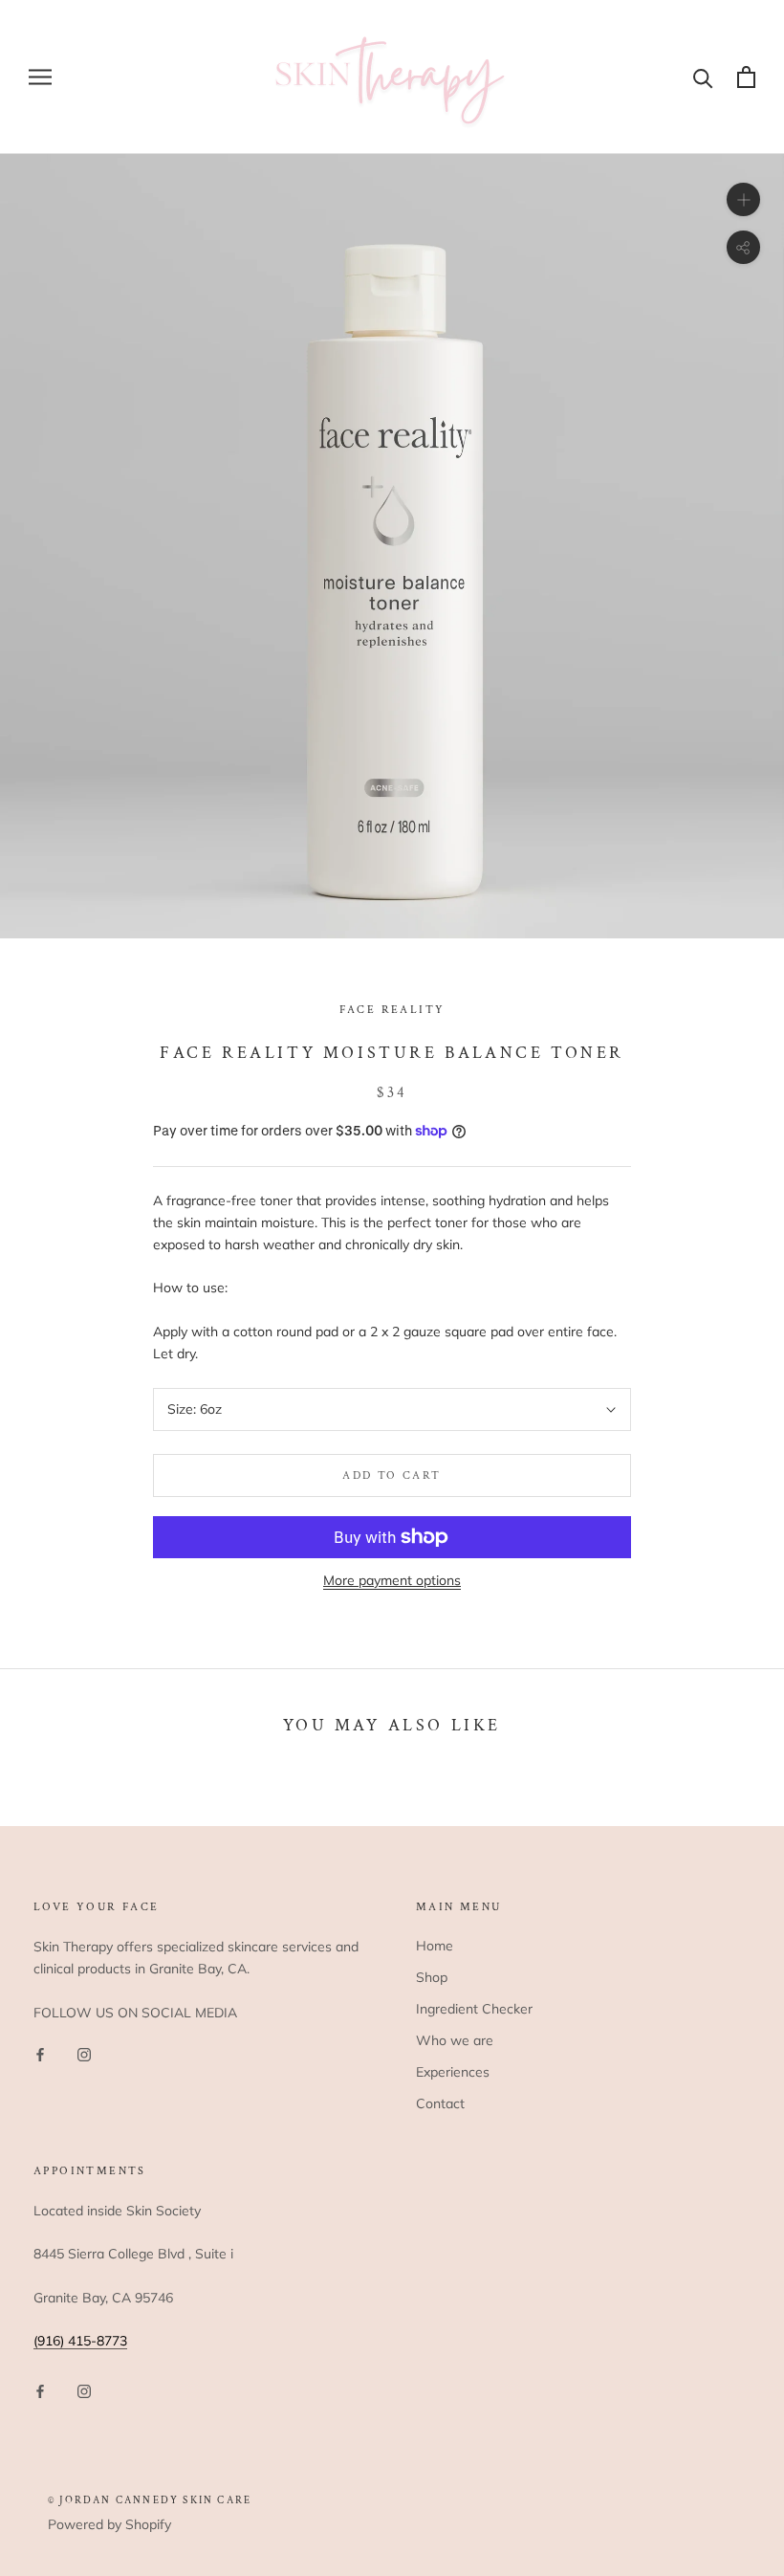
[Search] (703, 77)
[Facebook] (40, 2054)
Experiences (453, 2072)
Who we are (455, 2040)
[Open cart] (746, 77)
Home (435, 1946)
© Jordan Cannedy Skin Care (150, 2500)
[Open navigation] (40, 77)
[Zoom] (743, 199)
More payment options (392, 1580)
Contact (440, 2103)
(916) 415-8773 (80, 2341)
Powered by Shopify (109, 2524)
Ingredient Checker (474, 2009)
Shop (432, 1977)
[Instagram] (84, 2054)
